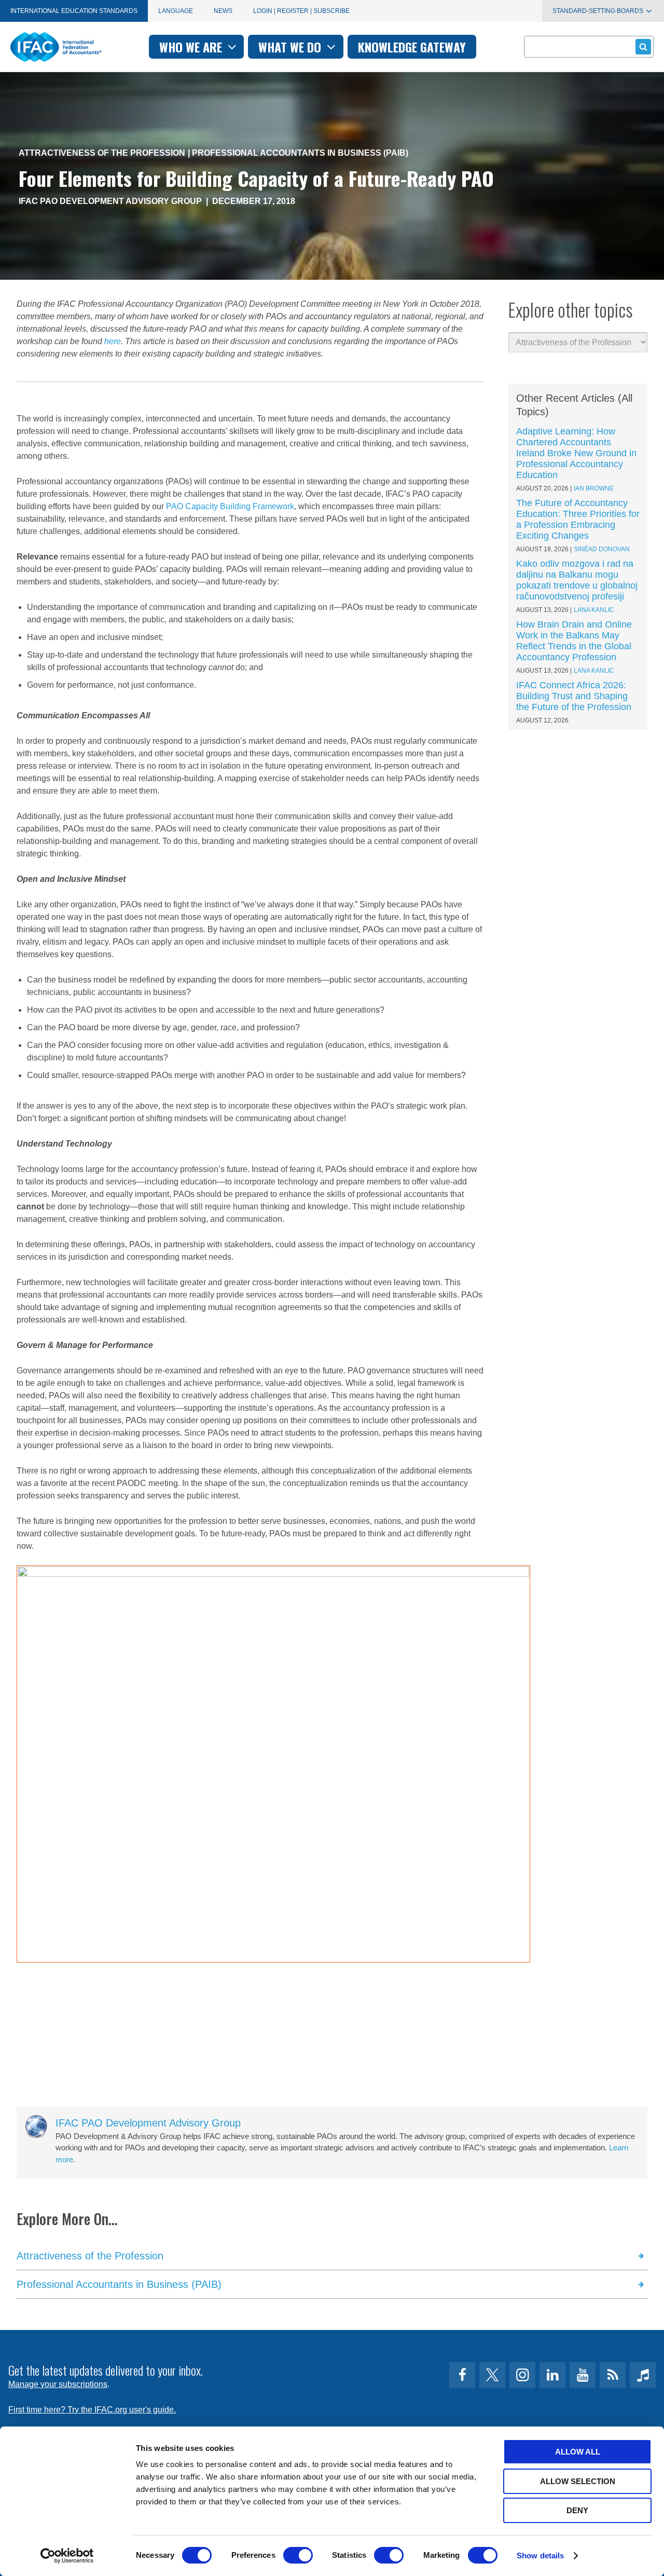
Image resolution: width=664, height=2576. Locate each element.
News (223, 11)
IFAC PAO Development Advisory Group (110, 201)
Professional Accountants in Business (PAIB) (300, 153)
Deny (577, 2510)
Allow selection (578, 2481)
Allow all (578, 2452)
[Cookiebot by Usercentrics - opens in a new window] (67, 2556)
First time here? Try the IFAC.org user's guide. (92, 2410)
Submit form (643, 47)
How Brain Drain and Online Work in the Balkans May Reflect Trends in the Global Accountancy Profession (574, 641)
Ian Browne (594, 488)
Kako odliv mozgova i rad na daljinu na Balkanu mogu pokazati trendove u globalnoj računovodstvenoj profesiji (577, 580)
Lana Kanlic (594, 610)
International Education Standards (74, 11)
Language (176, 11)
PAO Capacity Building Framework (230, 506)
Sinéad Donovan (602, 549)
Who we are (192, 47)
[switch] (298, 2555)
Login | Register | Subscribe (301, 11)
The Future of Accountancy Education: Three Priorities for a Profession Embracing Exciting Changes (578, 519)
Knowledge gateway (412, 47)
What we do (291, 47)
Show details (540, 2555)
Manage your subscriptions (58, 2384)
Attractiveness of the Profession (102, 153)
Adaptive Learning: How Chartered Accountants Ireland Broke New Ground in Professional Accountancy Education (576, 453)
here (113, 341)
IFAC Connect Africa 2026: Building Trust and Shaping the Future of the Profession (574, 696)
